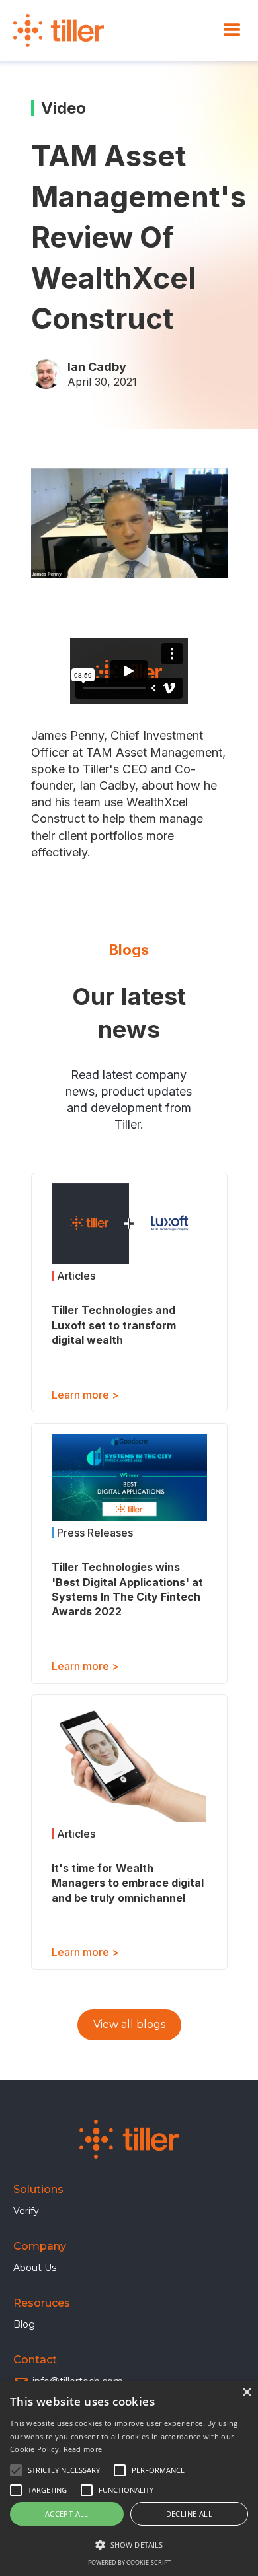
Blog (24, 2324)
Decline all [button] (189, 2514)
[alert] (129, 2479)
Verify (26, 2211)
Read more (83, 2449)
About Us (35, 2268)
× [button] (246, 2393)
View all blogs (129, 2024)
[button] (232, 30)
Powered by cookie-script (129, 2562)
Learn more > (85, 1395)
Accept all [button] (67, 2514)
